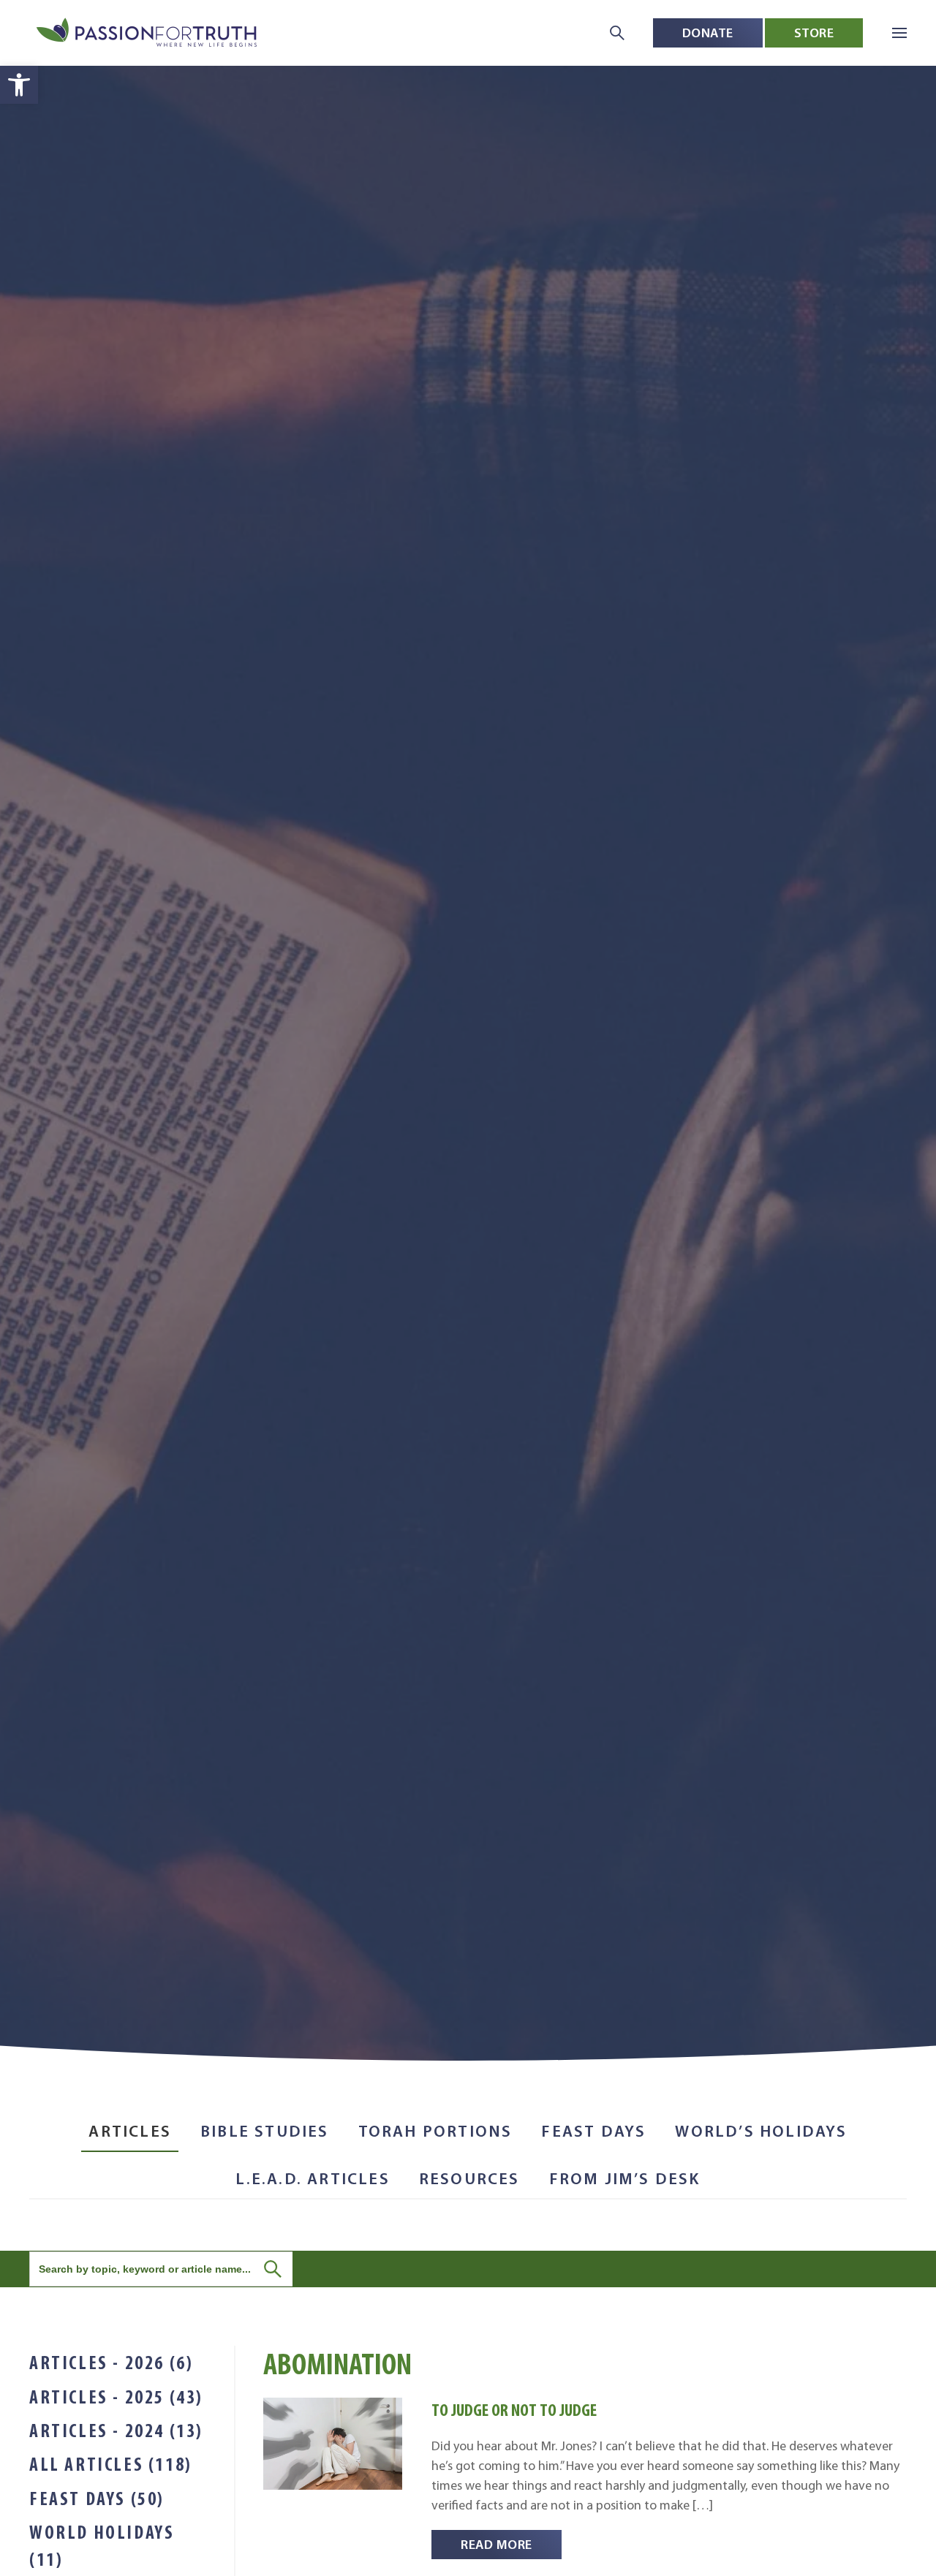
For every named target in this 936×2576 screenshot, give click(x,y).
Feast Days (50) (97, 2499)
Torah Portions (435, 2131)
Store (814, 33)
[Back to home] (148, 33)
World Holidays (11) (102, 2545)
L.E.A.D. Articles (312, 2179)
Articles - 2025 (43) (116, 2397)
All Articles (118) (111, 2464)
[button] (19, 85)
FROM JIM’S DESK (625, 2179)
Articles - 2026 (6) (111, 2363)
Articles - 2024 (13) (116, 2431)
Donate (708, 33)
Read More (497, 2544)
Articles (130, 2131)
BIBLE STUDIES (265, 2131)
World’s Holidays (761, 2131)
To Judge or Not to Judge (514, 2410)
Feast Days (593, 2131)
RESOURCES (469, 2179)
